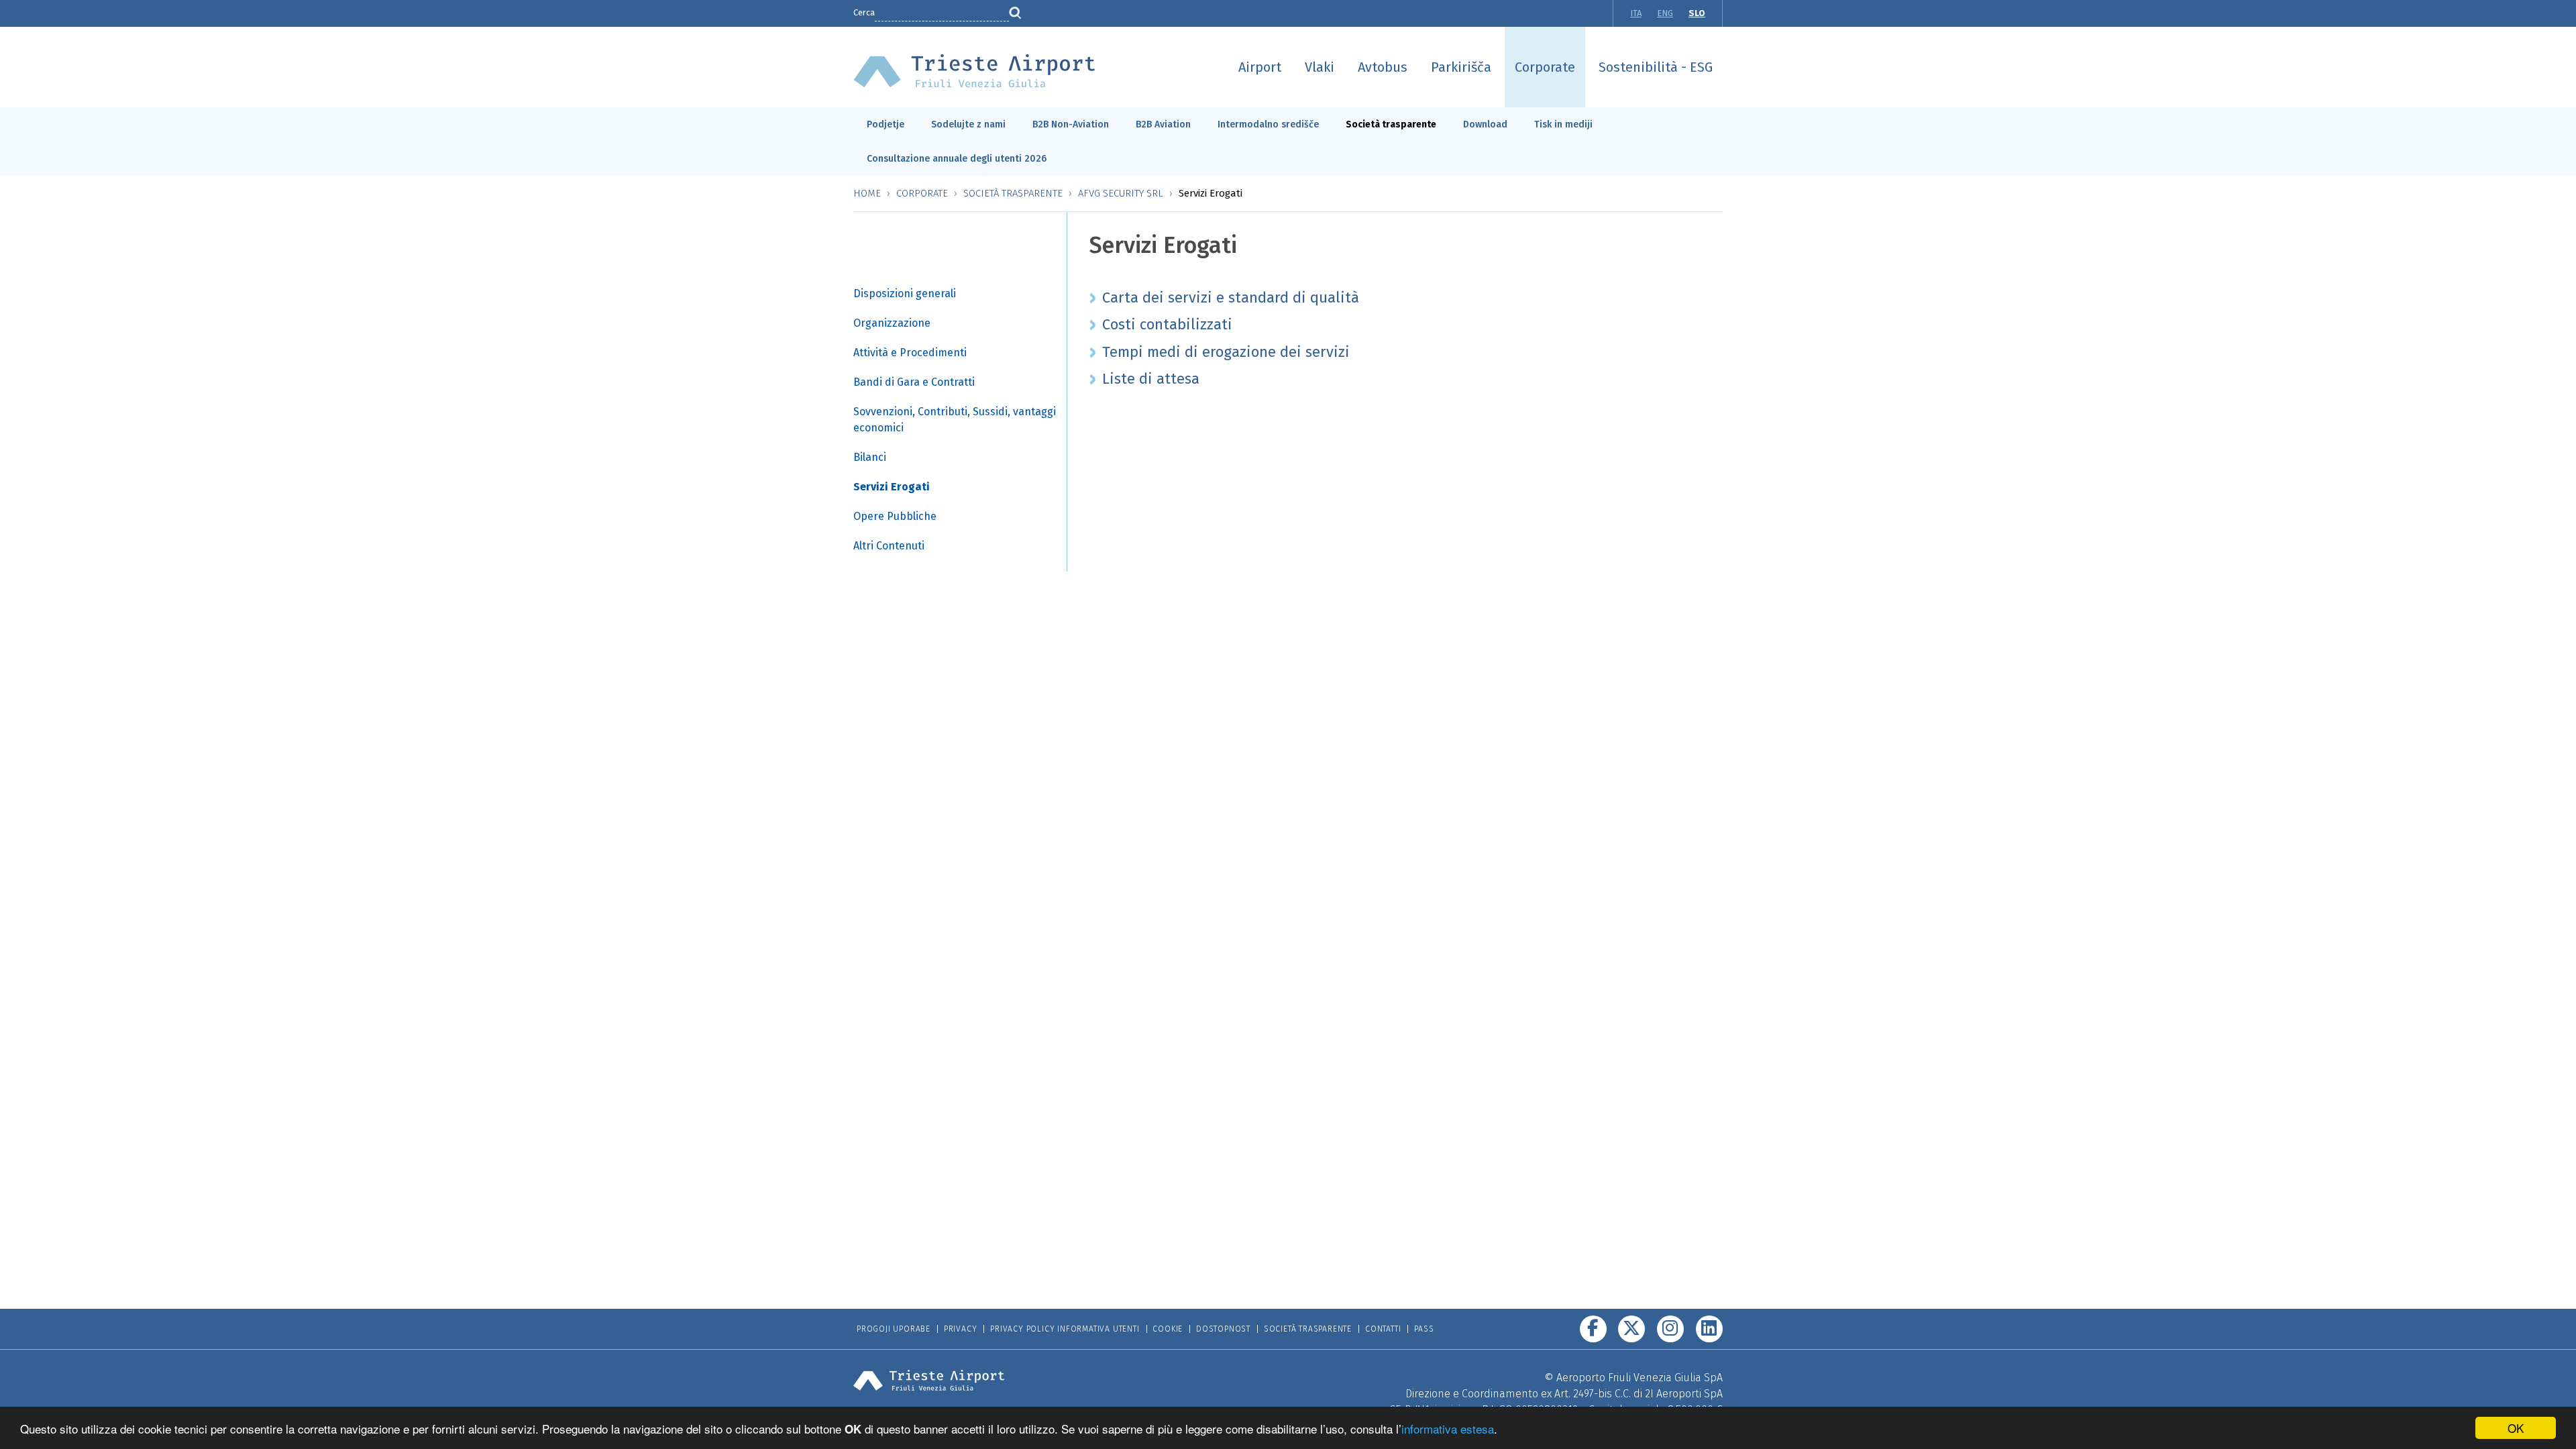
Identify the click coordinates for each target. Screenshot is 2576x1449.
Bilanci (870, 457)
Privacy (961, 1329)
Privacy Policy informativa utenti (1065, 1329)
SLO (1697, 13)
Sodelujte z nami (968, 124)
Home (867, 193)
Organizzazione (892, 323)
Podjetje (885, 124)
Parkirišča (1461, 67)
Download (1485, 124)
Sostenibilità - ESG (1656, 67)
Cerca (864, 12)
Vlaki (1320, 67)
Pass (1424, 1329)
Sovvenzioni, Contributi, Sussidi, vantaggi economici (955, 420)
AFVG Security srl (1121, 193)
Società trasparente (1391, 124)
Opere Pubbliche (895, 516)
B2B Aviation (1163, 124)
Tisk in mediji (1563, 124)
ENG (1665, 13)
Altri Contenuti (889, 546)
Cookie (1168, 1329)
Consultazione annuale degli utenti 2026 (957, 159)
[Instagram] (1670, 1329)
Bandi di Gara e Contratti (914, 382)
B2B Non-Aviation (1071, 124)
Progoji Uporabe (894, 1329)
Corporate (1545, 67)
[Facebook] (1593, 1329)
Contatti (1383, 1329)
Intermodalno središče (1268, 124)
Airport (1260, 67)
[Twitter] (1631, 1329)
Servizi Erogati (892, 487)
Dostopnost (1223, 1329)
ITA (1636, 13)
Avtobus (1383, 67)
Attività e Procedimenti (910, 353)
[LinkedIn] (1709, 1329)
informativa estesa (1448, 1429)
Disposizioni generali (905, 293)
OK (2516, 1428)
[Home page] (974, 70)
